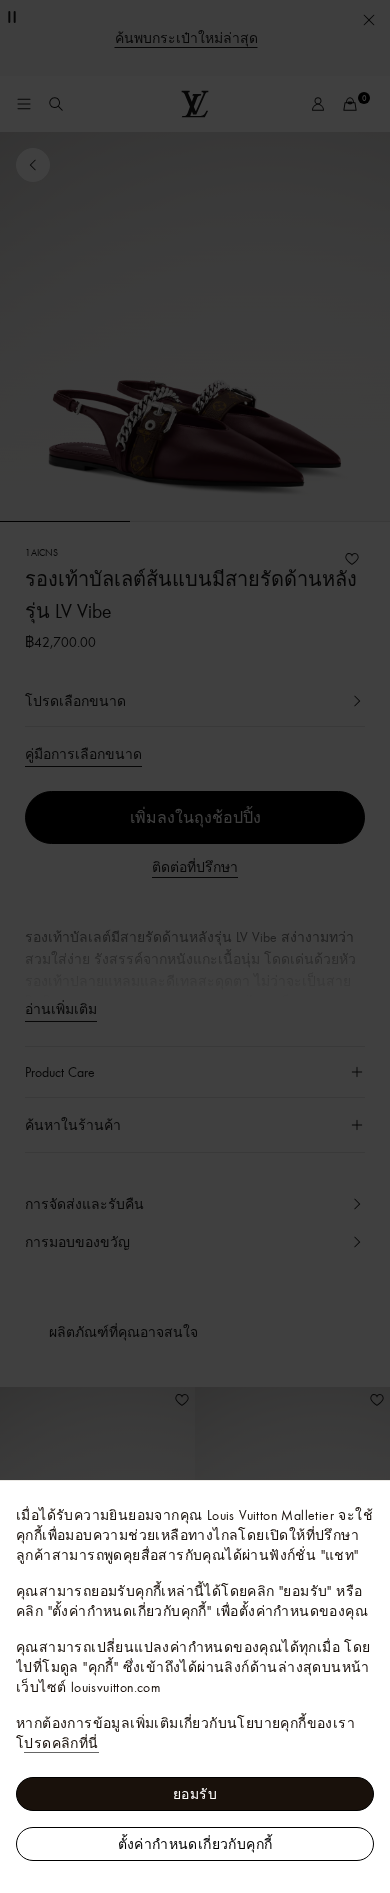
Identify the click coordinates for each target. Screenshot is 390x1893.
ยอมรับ (195, 1794)
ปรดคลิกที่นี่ (61, 1743)
